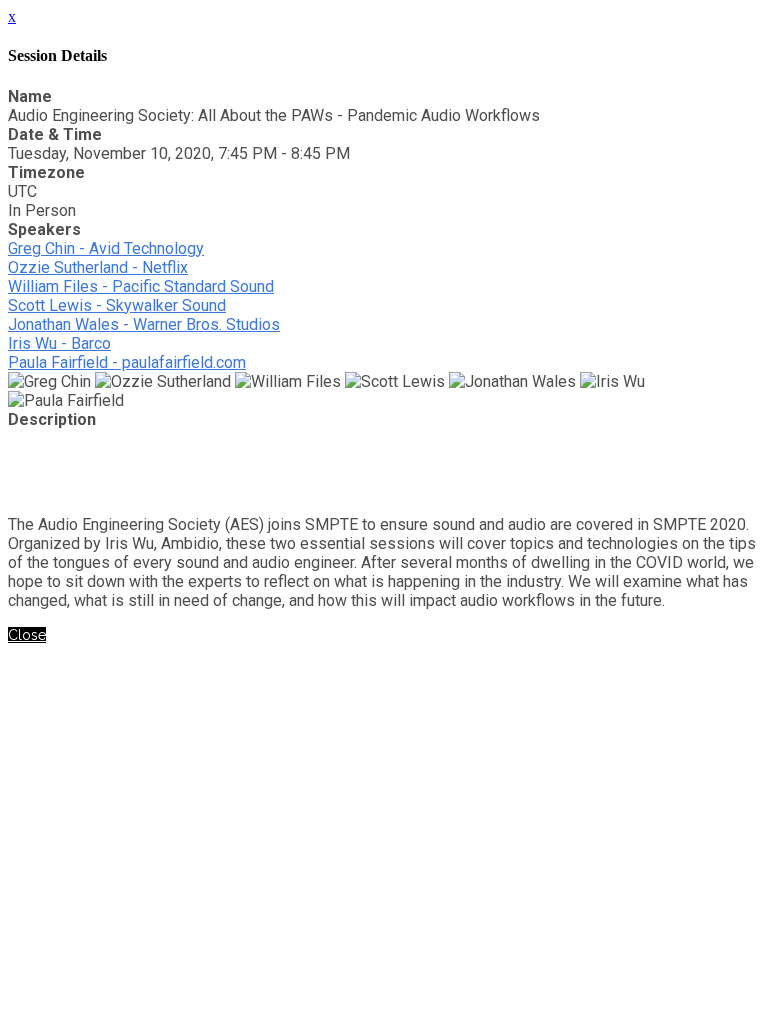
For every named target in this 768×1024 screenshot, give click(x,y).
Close (27, 635)
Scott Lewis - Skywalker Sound (117, 305)
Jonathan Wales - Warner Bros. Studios (144, 324)
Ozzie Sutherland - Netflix (98, 267)
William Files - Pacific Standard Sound (141, 286)
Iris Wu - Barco (59, 343)
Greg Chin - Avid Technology (106, 248)
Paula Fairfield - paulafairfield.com (127, 362)
